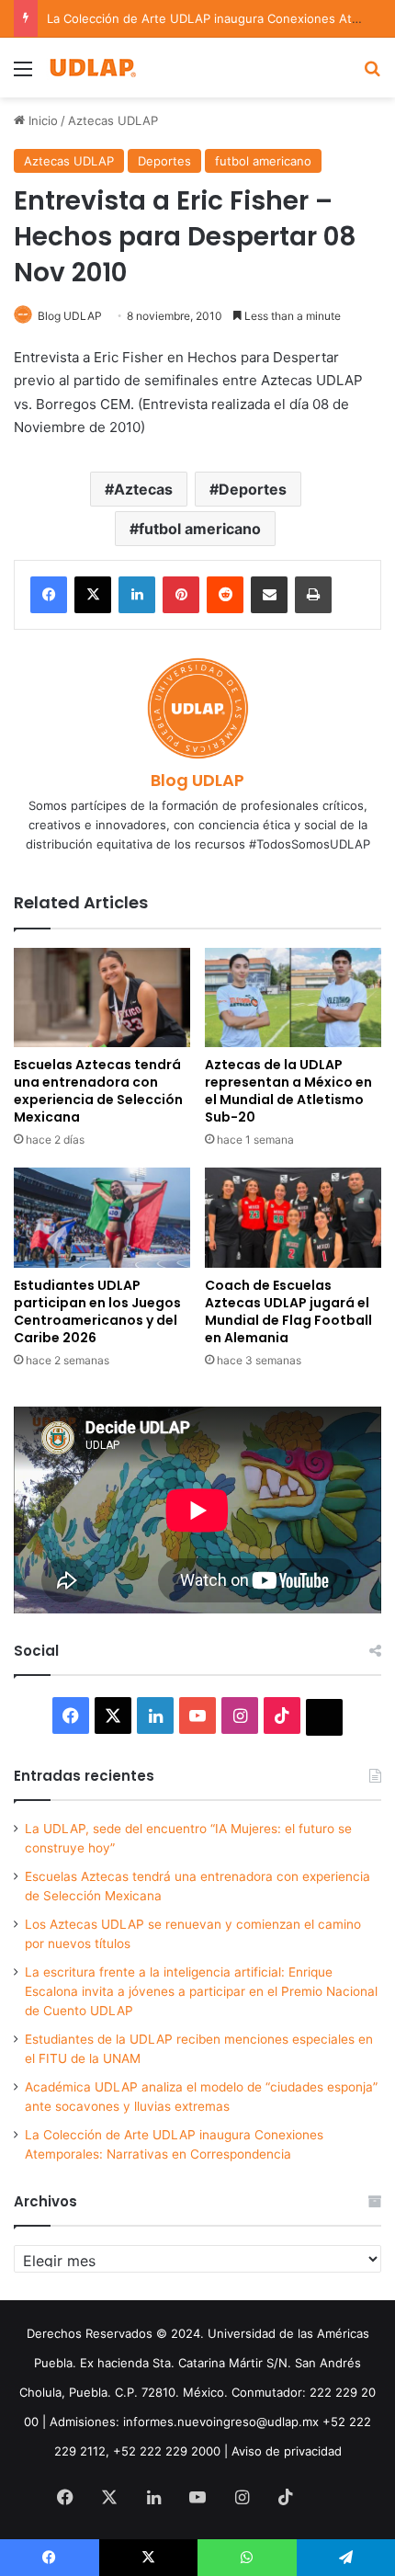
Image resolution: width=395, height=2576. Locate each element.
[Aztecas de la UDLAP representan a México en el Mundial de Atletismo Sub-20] (293, 997)
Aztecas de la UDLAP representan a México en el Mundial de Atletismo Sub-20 (288, 1091)
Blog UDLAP (70, 316)
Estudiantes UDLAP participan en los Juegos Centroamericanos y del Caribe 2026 (97, 1311)
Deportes (164, 161)
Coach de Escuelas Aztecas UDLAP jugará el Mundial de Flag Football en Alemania (288, 1311)
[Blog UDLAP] (92, 68)
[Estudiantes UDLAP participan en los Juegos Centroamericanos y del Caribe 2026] (102, 1217)
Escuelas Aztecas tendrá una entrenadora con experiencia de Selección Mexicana (98, 1091)
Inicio (41, 120)
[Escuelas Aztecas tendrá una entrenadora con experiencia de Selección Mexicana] (102, 997)
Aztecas (143, 489)
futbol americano (263, 161)
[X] (93, 595)
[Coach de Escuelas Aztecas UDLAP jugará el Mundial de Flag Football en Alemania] (293, 1217)
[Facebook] (49, 595)
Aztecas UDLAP (113, 120)
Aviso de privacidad (287, 2451)
